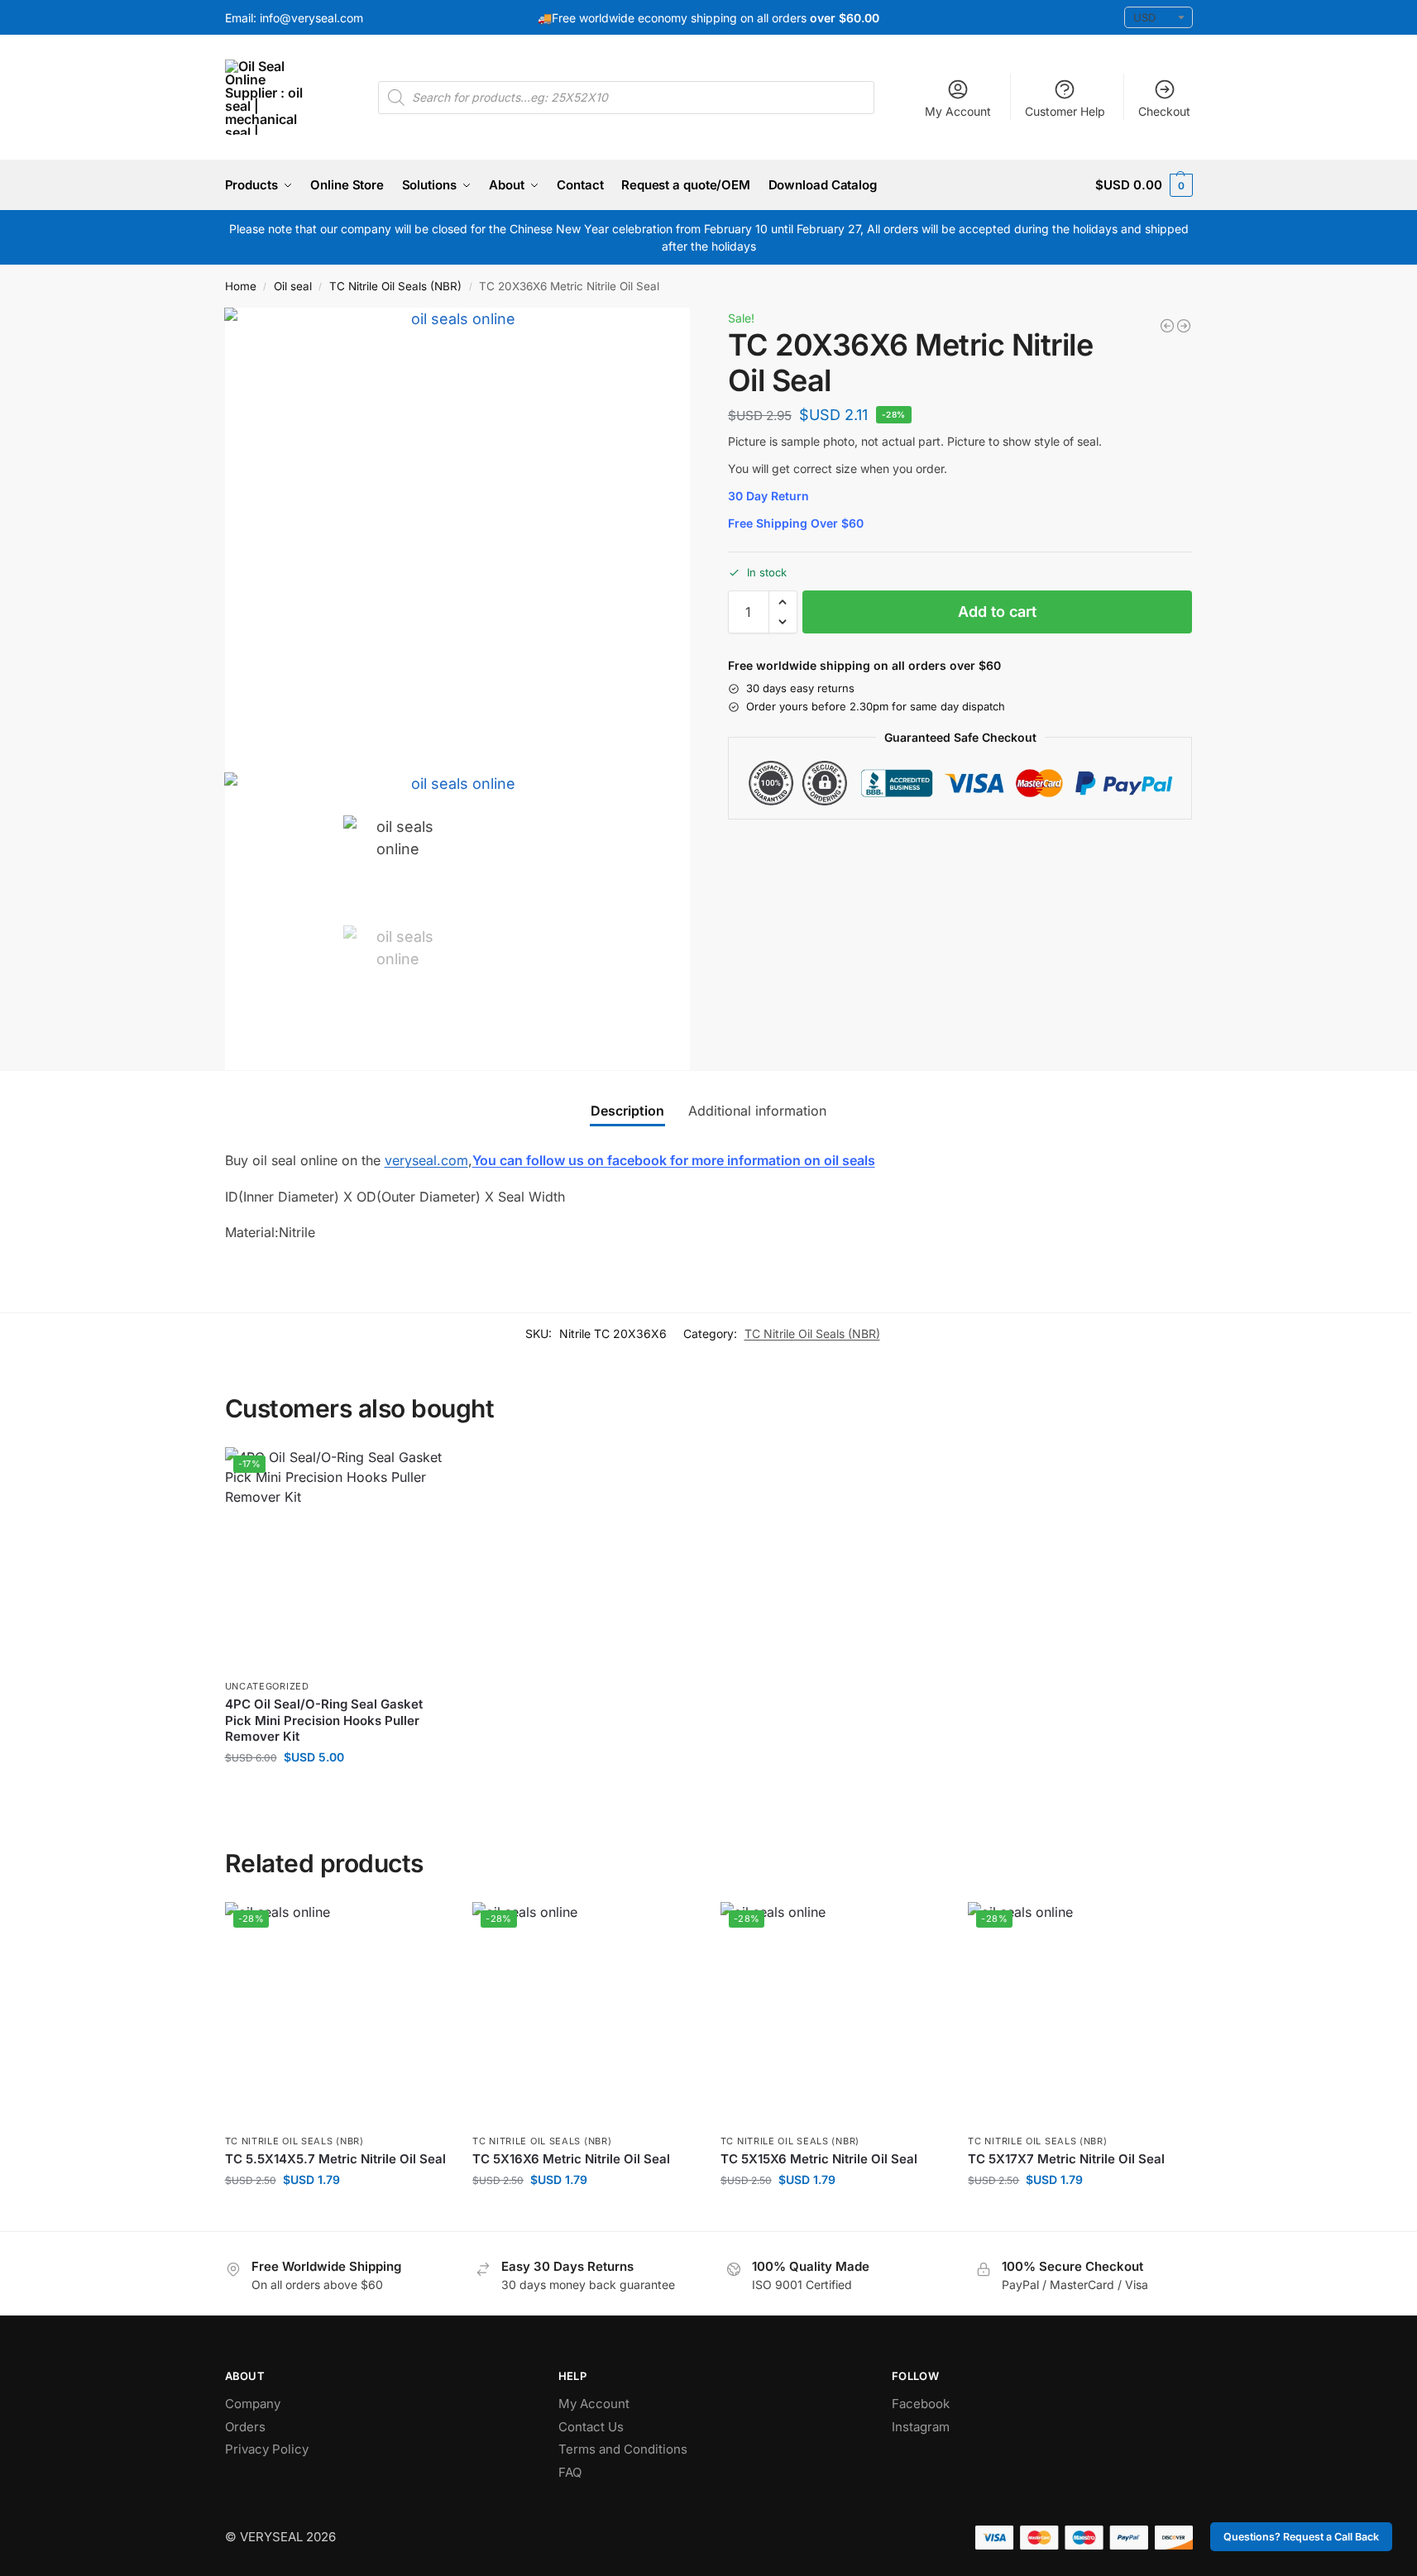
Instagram (921, 2427)
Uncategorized (267, 1686)
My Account (958, 111)
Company (253, 2404)
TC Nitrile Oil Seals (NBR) (395, 286)
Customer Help (1065, 111)
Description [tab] (627, 1111)
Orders (245, 2427)
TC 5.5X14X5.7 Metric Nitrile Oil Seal (335, 2159)
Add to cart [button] (336, 1792)
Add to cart (997, 612)
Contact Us (591, 2427)
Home (241, 286)
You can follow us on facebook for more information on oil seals (674, 1160)
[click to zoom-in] (457, 540)
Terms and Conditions (623, 2449)
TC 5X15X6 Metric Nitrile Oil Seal (819, 2159)
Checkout (1164, 111)
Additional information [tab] (757, 1111)
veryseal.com (426, 1160)
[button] (1144, 185)
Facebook (921, 2404)
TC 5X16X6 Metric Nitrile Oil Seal (571, 2159)
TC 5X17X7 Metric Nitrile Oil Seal (1066, 2159)
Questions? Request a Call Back (1301, 2537)
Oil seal (293, 286)
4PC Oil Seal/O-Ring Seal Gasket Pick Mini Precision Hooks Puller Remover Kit (324, 1720)
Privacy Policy (267, 2449)
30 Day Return (768, 496)
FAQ (570, 2472)
